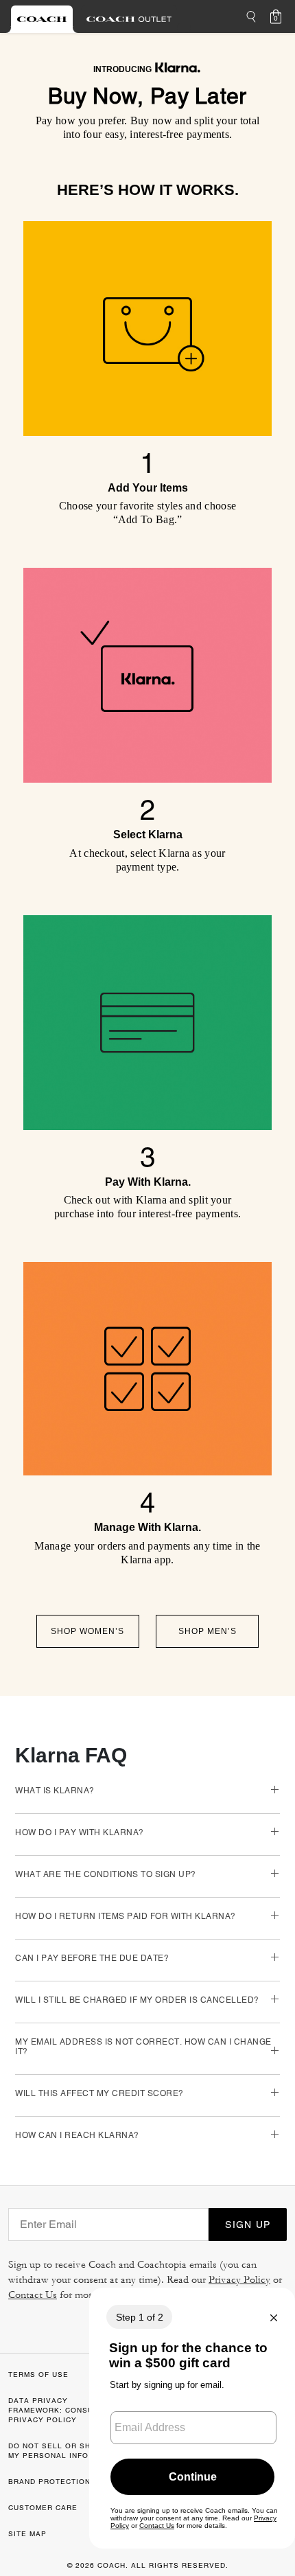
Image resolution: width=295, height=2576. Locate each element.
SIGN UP (248, 2224)
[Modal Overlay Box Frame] (192, 2418)
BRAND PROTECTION (49, 2482)
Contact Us (33, 2295)
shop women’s (87, 1631)
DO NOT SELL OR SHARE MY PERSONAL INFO (58, 2451)
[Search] (251, 16)
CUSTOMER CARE (43, 2508)
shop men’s (208, 1631)
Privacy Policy (239, 2280)
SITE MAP (27, 2534)
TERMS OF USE (38, 2374)
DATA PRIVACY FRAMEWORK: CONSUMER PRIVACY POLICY (59, 2410)
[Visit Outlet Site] (129, 19)
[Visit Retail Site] (42, 19)
